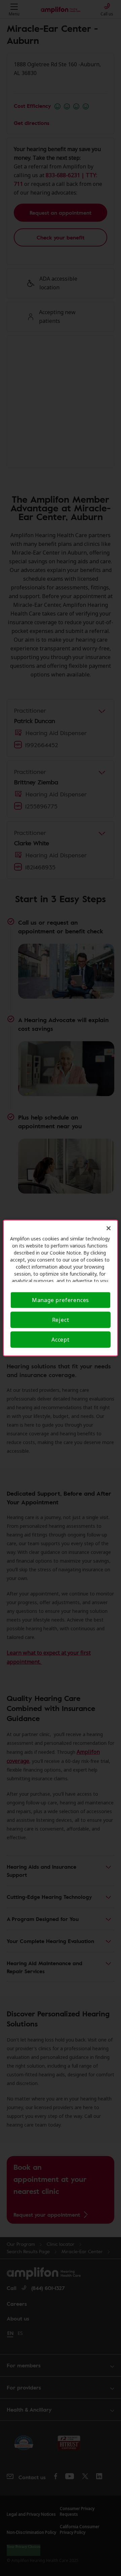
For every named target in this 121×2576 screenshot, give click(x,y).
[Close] (109, 1228)
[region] (61, 1288)
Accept (61, 1340)
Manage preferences (61, 1300)
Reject (61, 1320)
